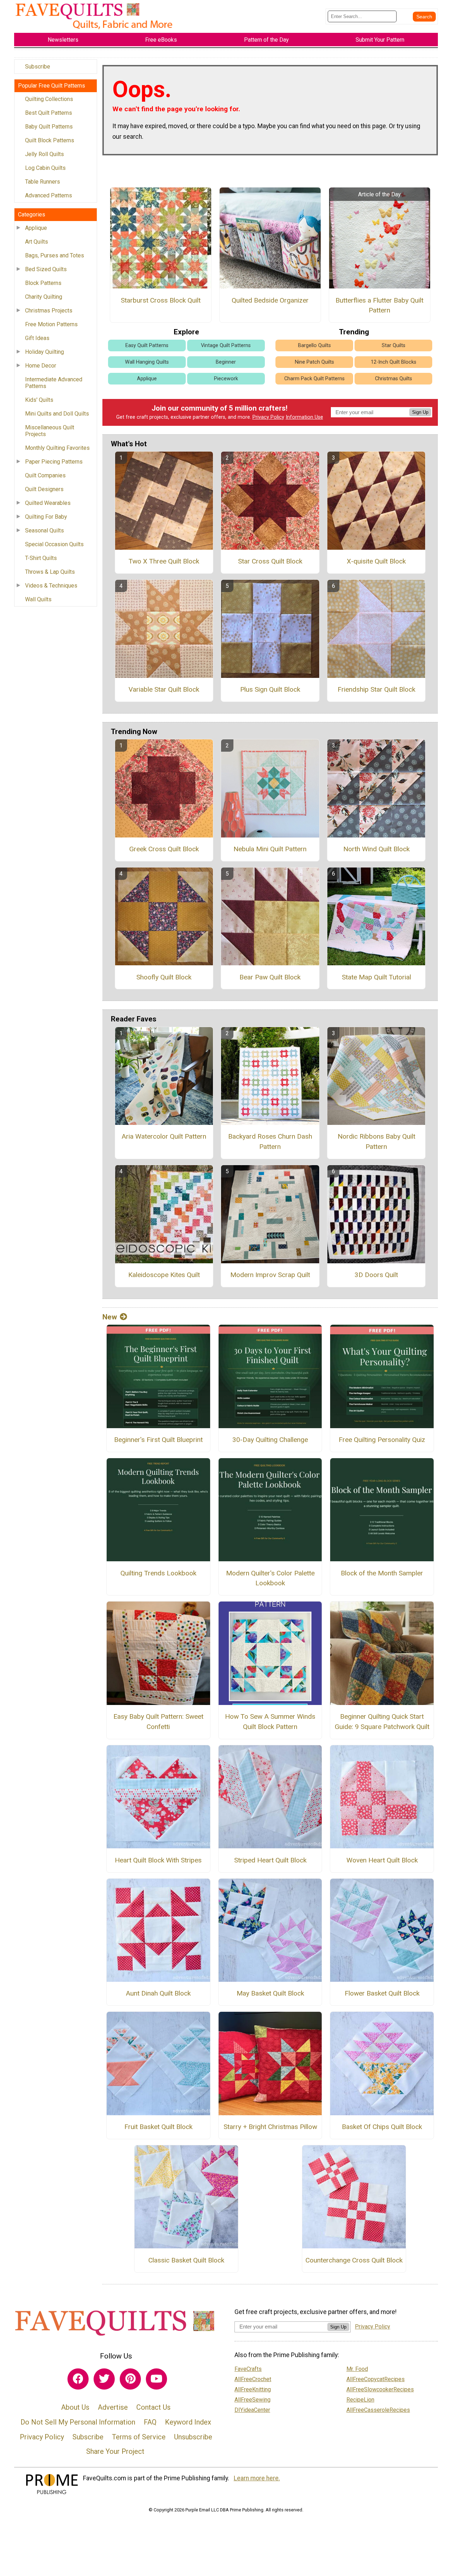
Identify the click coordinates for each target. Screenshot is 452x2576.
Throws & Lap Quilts (50, 572)
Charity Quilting (44, 297)
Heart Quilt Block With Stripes (158, 1860)
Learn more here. (257, 2478)
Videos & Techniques (51, 586)
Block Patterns (43, 283)
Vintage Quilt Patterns (226, 345)
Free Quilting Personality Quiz (382, 1440)
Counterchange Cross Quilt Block (354, 2260)
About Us (75, 2407)
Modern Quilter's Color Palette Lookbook (270, 1578)
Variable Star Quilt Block (164, 689)
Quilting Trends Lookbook (158, 1573)
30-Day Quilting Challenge (270, 1440)
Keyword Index (188, 2422)
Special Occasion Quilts (54, 544)
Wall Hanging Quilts (147, 362)
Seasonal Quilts (44, 530)
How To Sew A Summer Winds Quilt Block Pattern (270, 1722)
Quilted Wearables (48, 503)
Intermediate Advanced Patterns (54, 383)
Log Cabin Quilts (45, 168)
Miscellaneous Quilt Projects (50, 431)
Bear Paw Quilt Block (270, 977)
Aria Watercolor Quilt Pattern (164, 1136)
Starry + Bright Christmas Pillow (270, 2127)
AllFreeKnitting (253, 2389)
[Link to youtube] (156, 2379)
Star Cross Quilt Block (270, 561)
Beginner (226, 362)
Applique (36, 228)
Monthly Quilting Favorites (57, 448)
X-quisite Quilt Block (376, 561)
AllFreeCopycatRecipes (376, 2379)
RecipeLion (360, 2400)
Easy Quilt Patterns (147, 345)
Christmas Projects (49, 311)
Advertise (113, 2407)
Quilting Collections (49, 99)
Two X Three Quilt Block (164, 561)
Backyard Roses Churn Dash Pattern (270, 1141)
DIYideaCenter (252, 2410)
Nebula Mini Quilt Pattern (270, 849)
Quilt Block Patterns (50, 140)
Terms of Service (139, 2437)
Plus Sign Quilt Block (270, 689)
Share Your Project (115, 2451)
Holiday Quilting (44, 352)
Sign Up (420, 412)
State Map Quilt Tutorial (376, 977)
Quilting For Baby (46, 517)
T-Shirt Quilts (41, 558)
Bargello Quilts (314, 345)
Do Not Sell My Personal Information (78, 2422)
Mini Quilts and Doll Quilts (57, 414)
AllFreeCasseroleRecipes (378, 2410)
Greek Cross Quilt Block (164, 849)
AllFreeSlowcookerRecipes (380, 2389)
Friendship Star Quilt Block (376, 689)
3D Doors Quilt (376, 1275)
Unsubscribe (193, 2437)
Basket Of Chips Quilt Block (382, 2127)
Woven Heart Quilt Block (382, 1860)
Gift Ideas (37, 338)
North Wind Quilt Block (376, 849)
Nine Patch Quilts (314, 362)
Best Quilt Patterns (49, 113)
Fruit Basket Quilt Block (158, 2127)
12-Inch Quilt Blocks (394, 362)
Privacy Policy (268, 417)
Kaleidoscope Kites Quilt (164, 1275)
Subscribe (38, 67)
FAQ (150, 2422)
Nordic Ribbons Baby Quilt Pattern (376, 1141)
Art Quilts (37, 242)
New (110, 1317)
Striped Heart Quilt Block (270, 1860)
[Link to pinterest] (130, 2379)
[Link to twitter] (104, 2379)
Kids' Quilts (39, 400)
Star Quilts (394, 345)
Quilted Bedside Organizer (270, 300)
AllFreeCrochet (253, 2379)
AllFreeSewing (252, 2400)
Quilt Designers (44, 489)
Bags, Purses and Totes (55, 255)
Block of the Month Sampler (382, 1573)
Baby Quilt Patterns (49, 127)
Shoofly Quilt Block (164, 977)
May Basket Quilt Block (270, 1993)
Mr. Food (357, 2369)
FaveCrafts (248, 2369)
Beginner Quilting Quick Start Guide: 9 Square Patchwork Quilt (382, 1722)
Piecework (226, 379)
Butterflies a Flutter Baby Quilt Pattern (379, 305)
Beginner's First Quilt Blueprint (158, 1440)
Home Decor (41, 366)
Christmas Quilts (394, 379)
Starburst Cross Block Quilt (161, 300)
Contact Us (153, 2407)
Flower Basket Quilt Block (382, 1993)
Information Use (304, 417)
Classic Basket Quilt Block (186, 2260)
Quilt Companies (45, 475)
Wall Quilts (38, 599)
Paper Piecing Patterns (54, 462)
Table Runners (43, 182)
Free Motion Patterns (51, 324)
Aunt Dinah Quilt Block (158, 1993)
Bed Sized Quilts (46, 269)
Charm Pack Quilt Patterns (314, 379)
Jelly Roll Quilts (44, 154)
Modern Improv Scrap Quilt (270, 1275)
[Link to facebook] (78, 2379)
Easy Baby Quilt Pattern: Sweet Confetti (158, 1722)
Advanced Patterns (49, 195)
